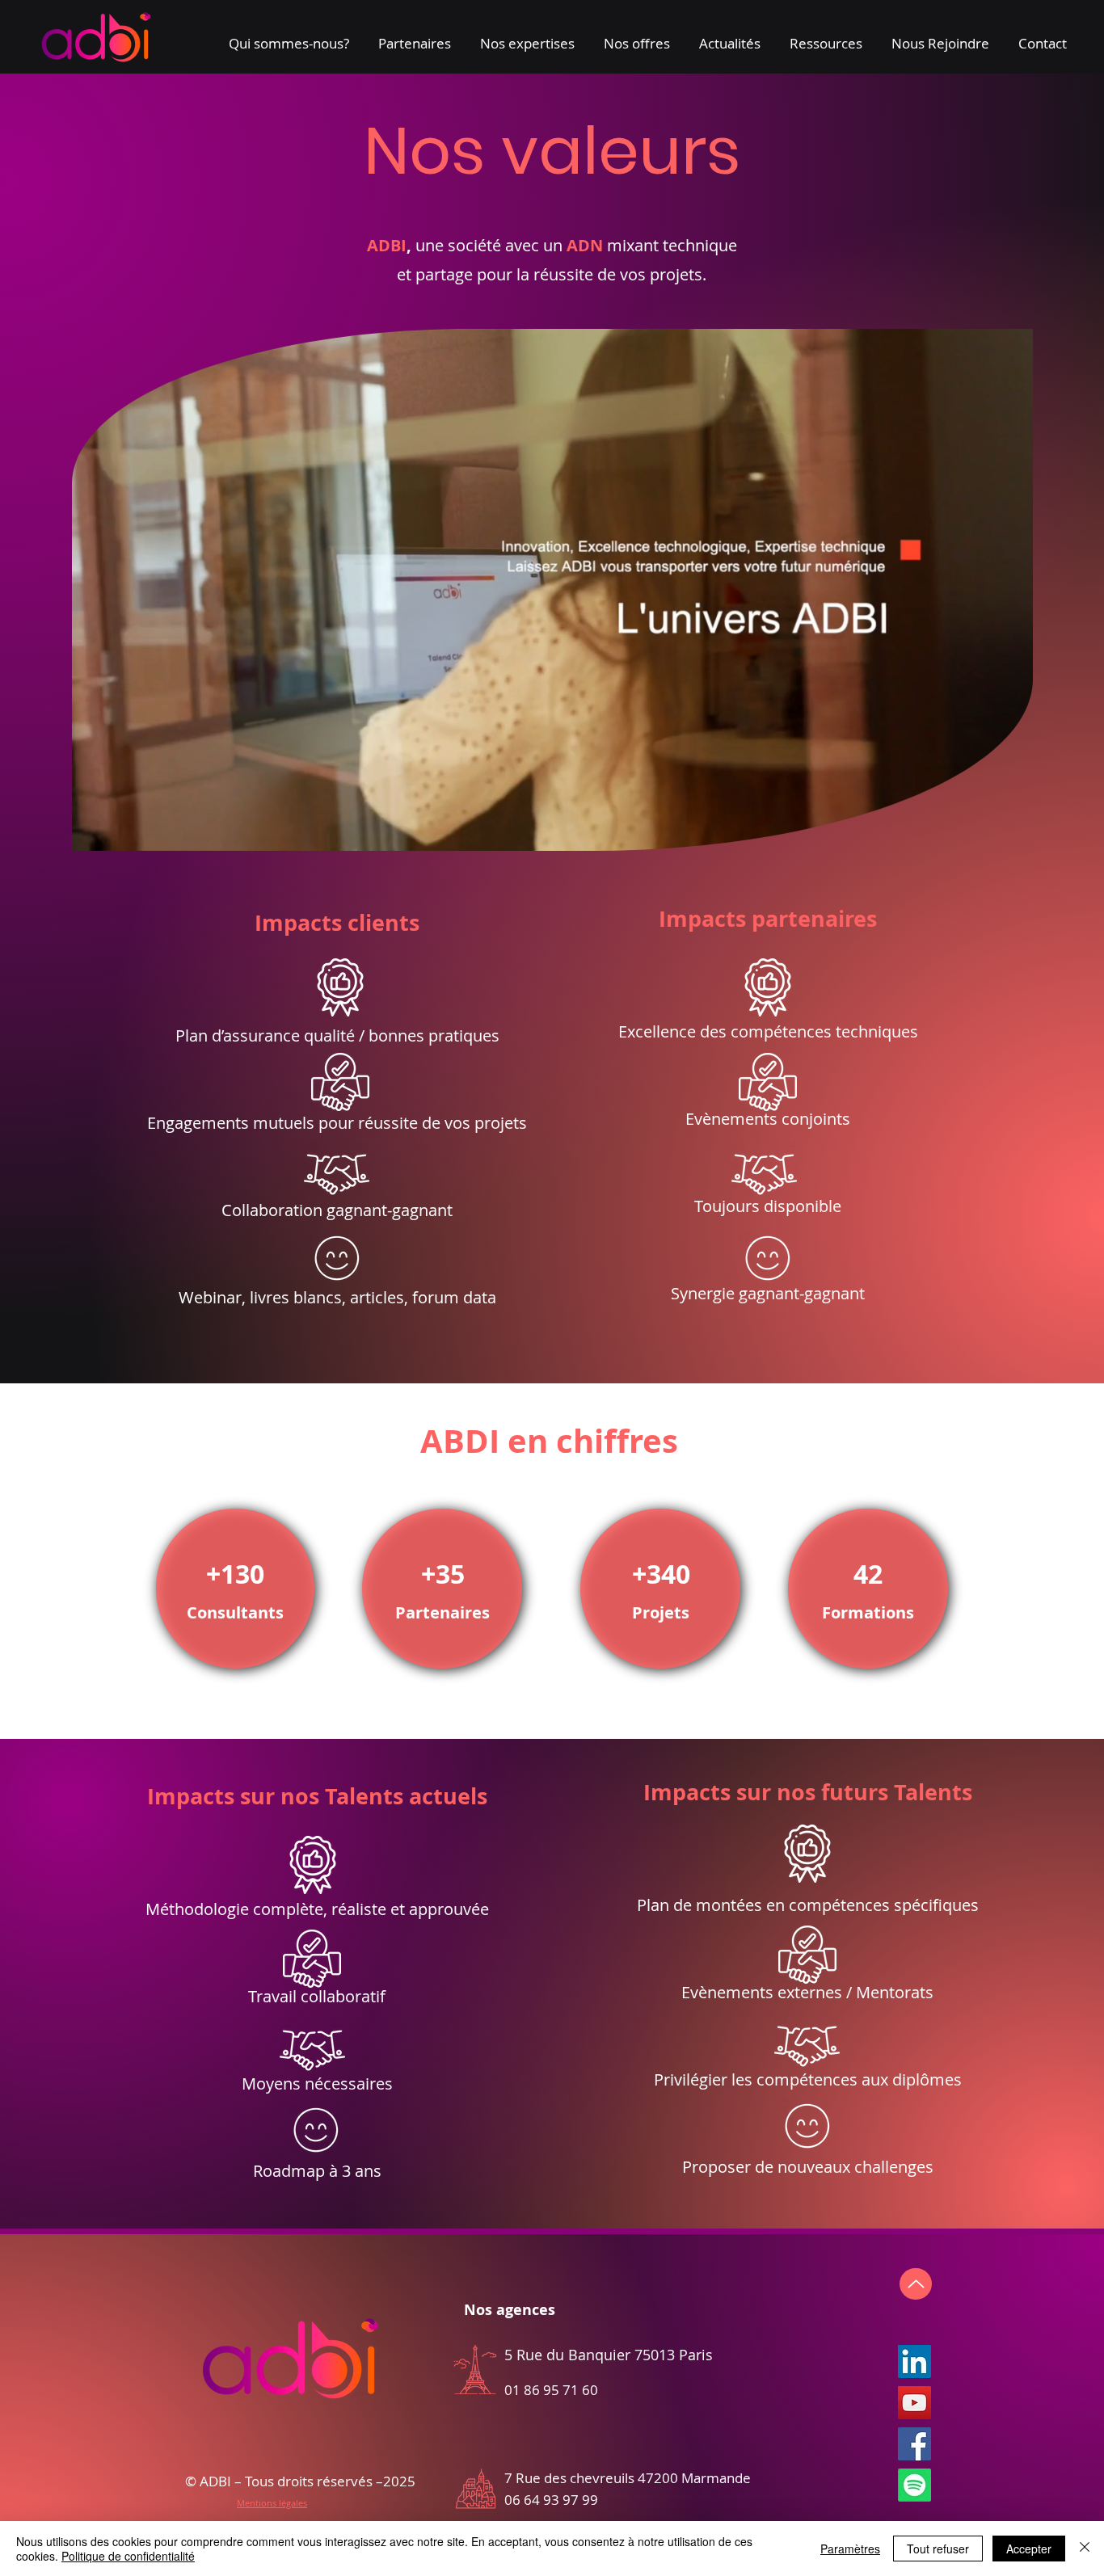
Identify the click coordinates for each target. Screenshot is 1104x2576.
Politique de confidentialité (128, 2556)
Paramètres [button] (850, 2549)
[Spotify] (914, 2485)
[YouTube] (914, 2403)
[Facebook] (914, 2444)
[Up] (916, 2284)
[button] (289, 36)
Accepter (1029, 2549)
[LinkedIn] (914, 2361)
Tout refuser (938, 2549)
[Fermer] (1085, 2549)
